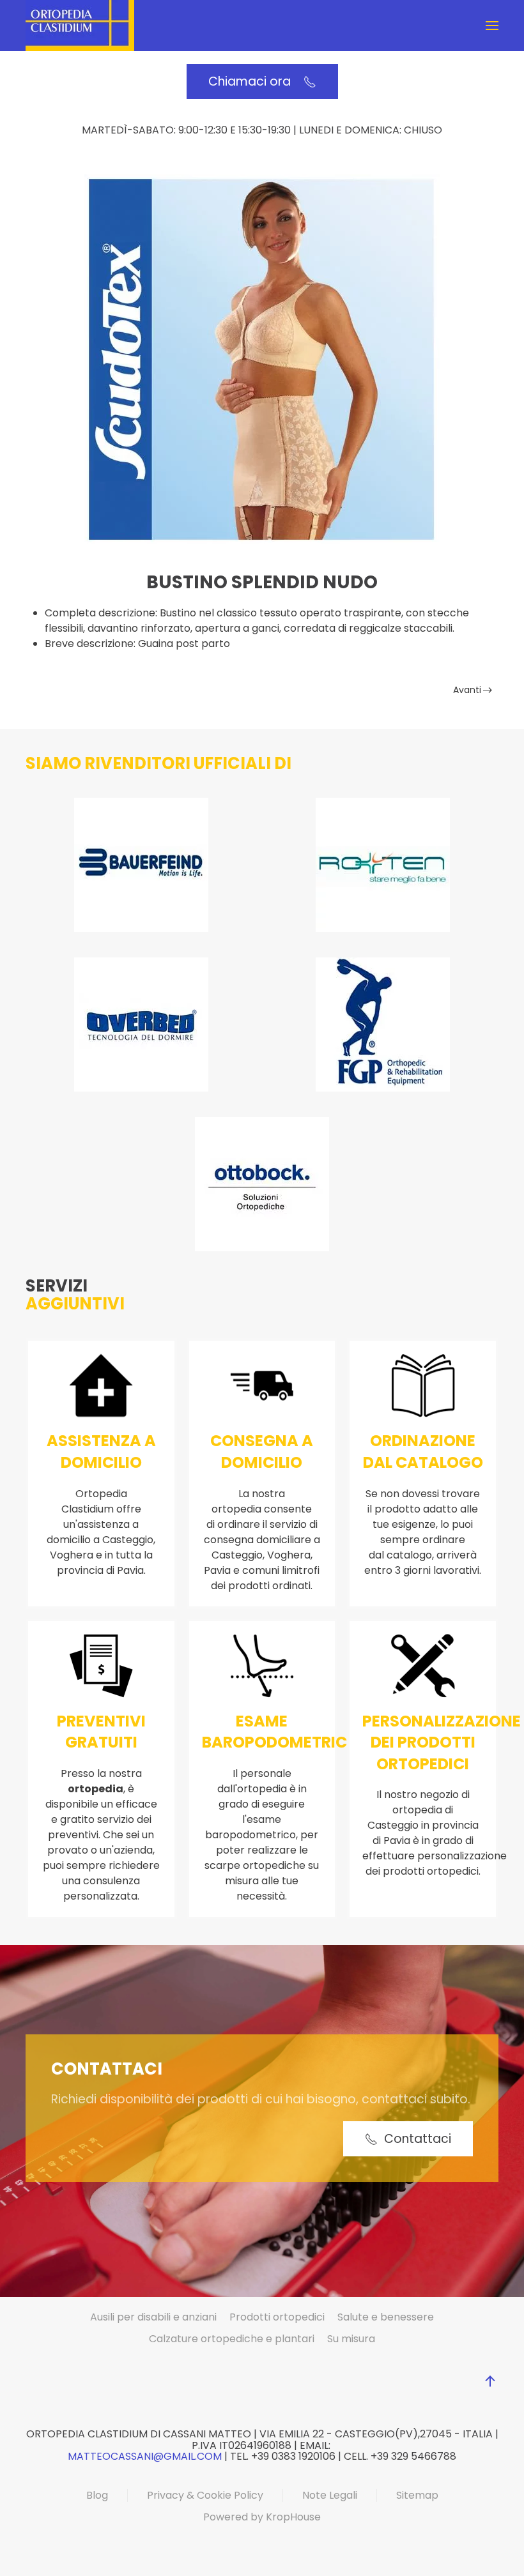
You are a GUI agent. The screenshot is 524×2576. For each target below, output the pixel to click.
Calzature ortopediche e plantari (232, 2339)
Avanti (467, 690)
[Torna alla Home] (80, 26)
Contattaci (418, 2139)
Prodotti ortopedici (277, 2317)
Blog (97, 2495)
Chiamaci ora (253, 81)
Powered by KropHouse (262, 2517)
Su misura (351, 2339)
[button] (492, 26)
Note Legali (330, 2495)
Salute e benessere (386, 2317)
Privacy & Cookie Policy (205, 2495)
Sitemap (417, 2495)
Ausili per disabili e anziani (153, 2317)
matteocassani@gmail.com (145, 2456)
